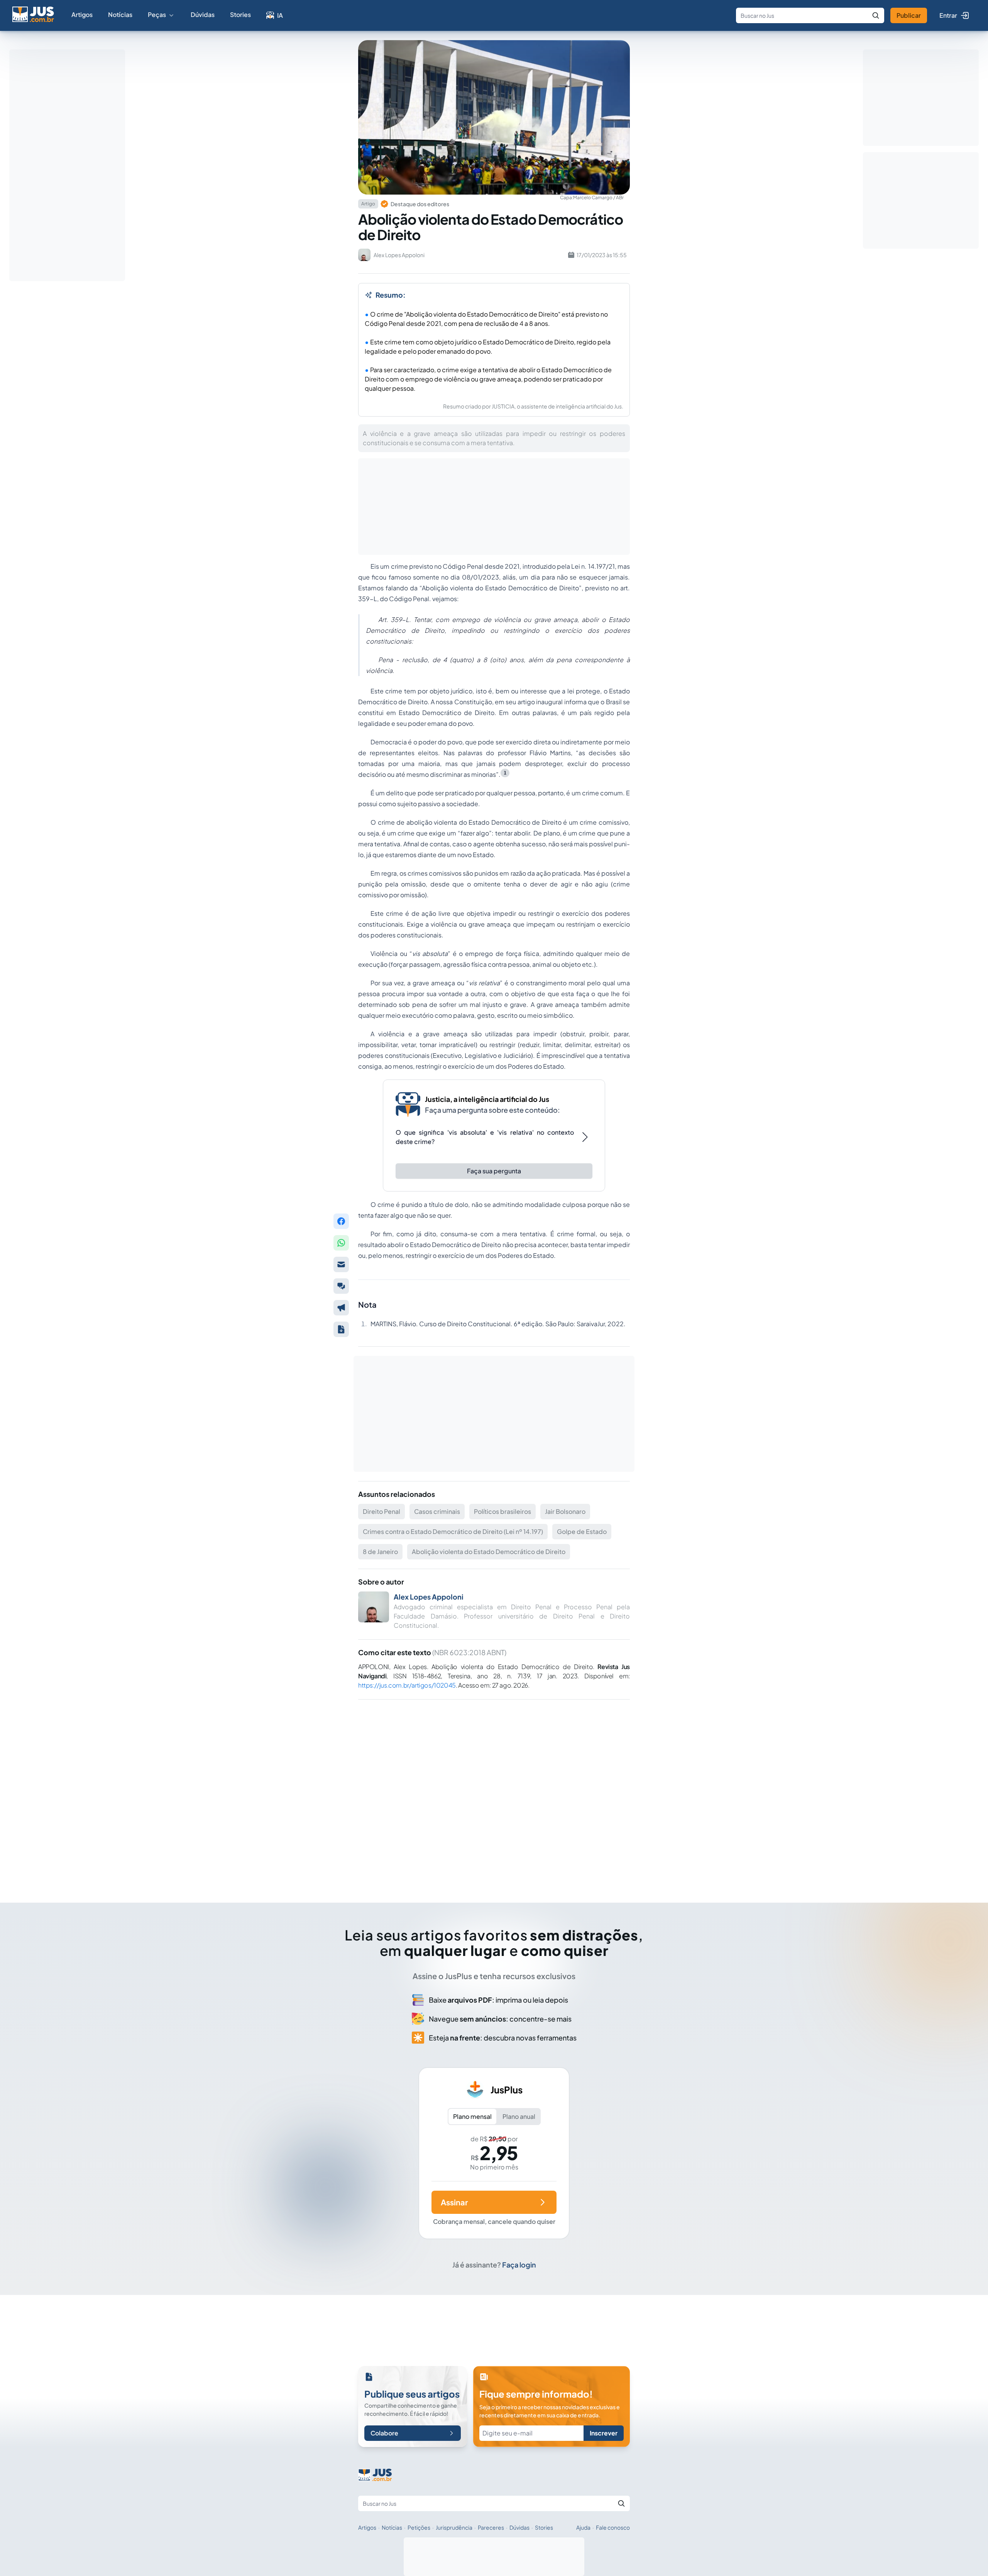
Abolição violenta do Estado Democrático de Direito (489, 1552)
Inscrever (604, 2433)
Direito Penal (381, 1511)
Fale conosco (613, 2527)
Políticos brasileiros (502, 1511)
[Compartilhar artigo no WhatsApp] (341, 1243)
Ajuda (583, 2527)
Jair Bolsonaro (565, 1511)
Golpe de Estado (582, 1531)
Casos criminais (437, 1511)
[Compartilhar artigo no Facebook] (341, 1221)
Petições (419, 2527)
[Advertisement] (494, 1790)
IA (280, 15)
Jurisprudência (454, 2527)
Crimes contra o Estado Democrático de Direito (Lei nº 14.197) (453, 1531)
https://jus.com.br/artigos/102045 (407, 1685)
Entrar (948, 15)
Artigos (82, 14)
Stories (240, 14)
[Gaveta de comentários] (341, 1286)
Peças (157, 14)
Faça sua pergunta (494, 1171)
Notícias (120, 14)
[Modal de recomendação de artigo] (341, 1264)
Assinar (454, 2202)
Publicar (909, 15)
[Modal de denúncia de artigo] (341, 1308)
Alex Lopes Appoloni (429, 1597)
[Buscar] (876, 15)
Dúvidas (203, 14)
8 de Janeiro (380, 1552)
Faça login (519, 2265)
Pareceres (491, 2527)
